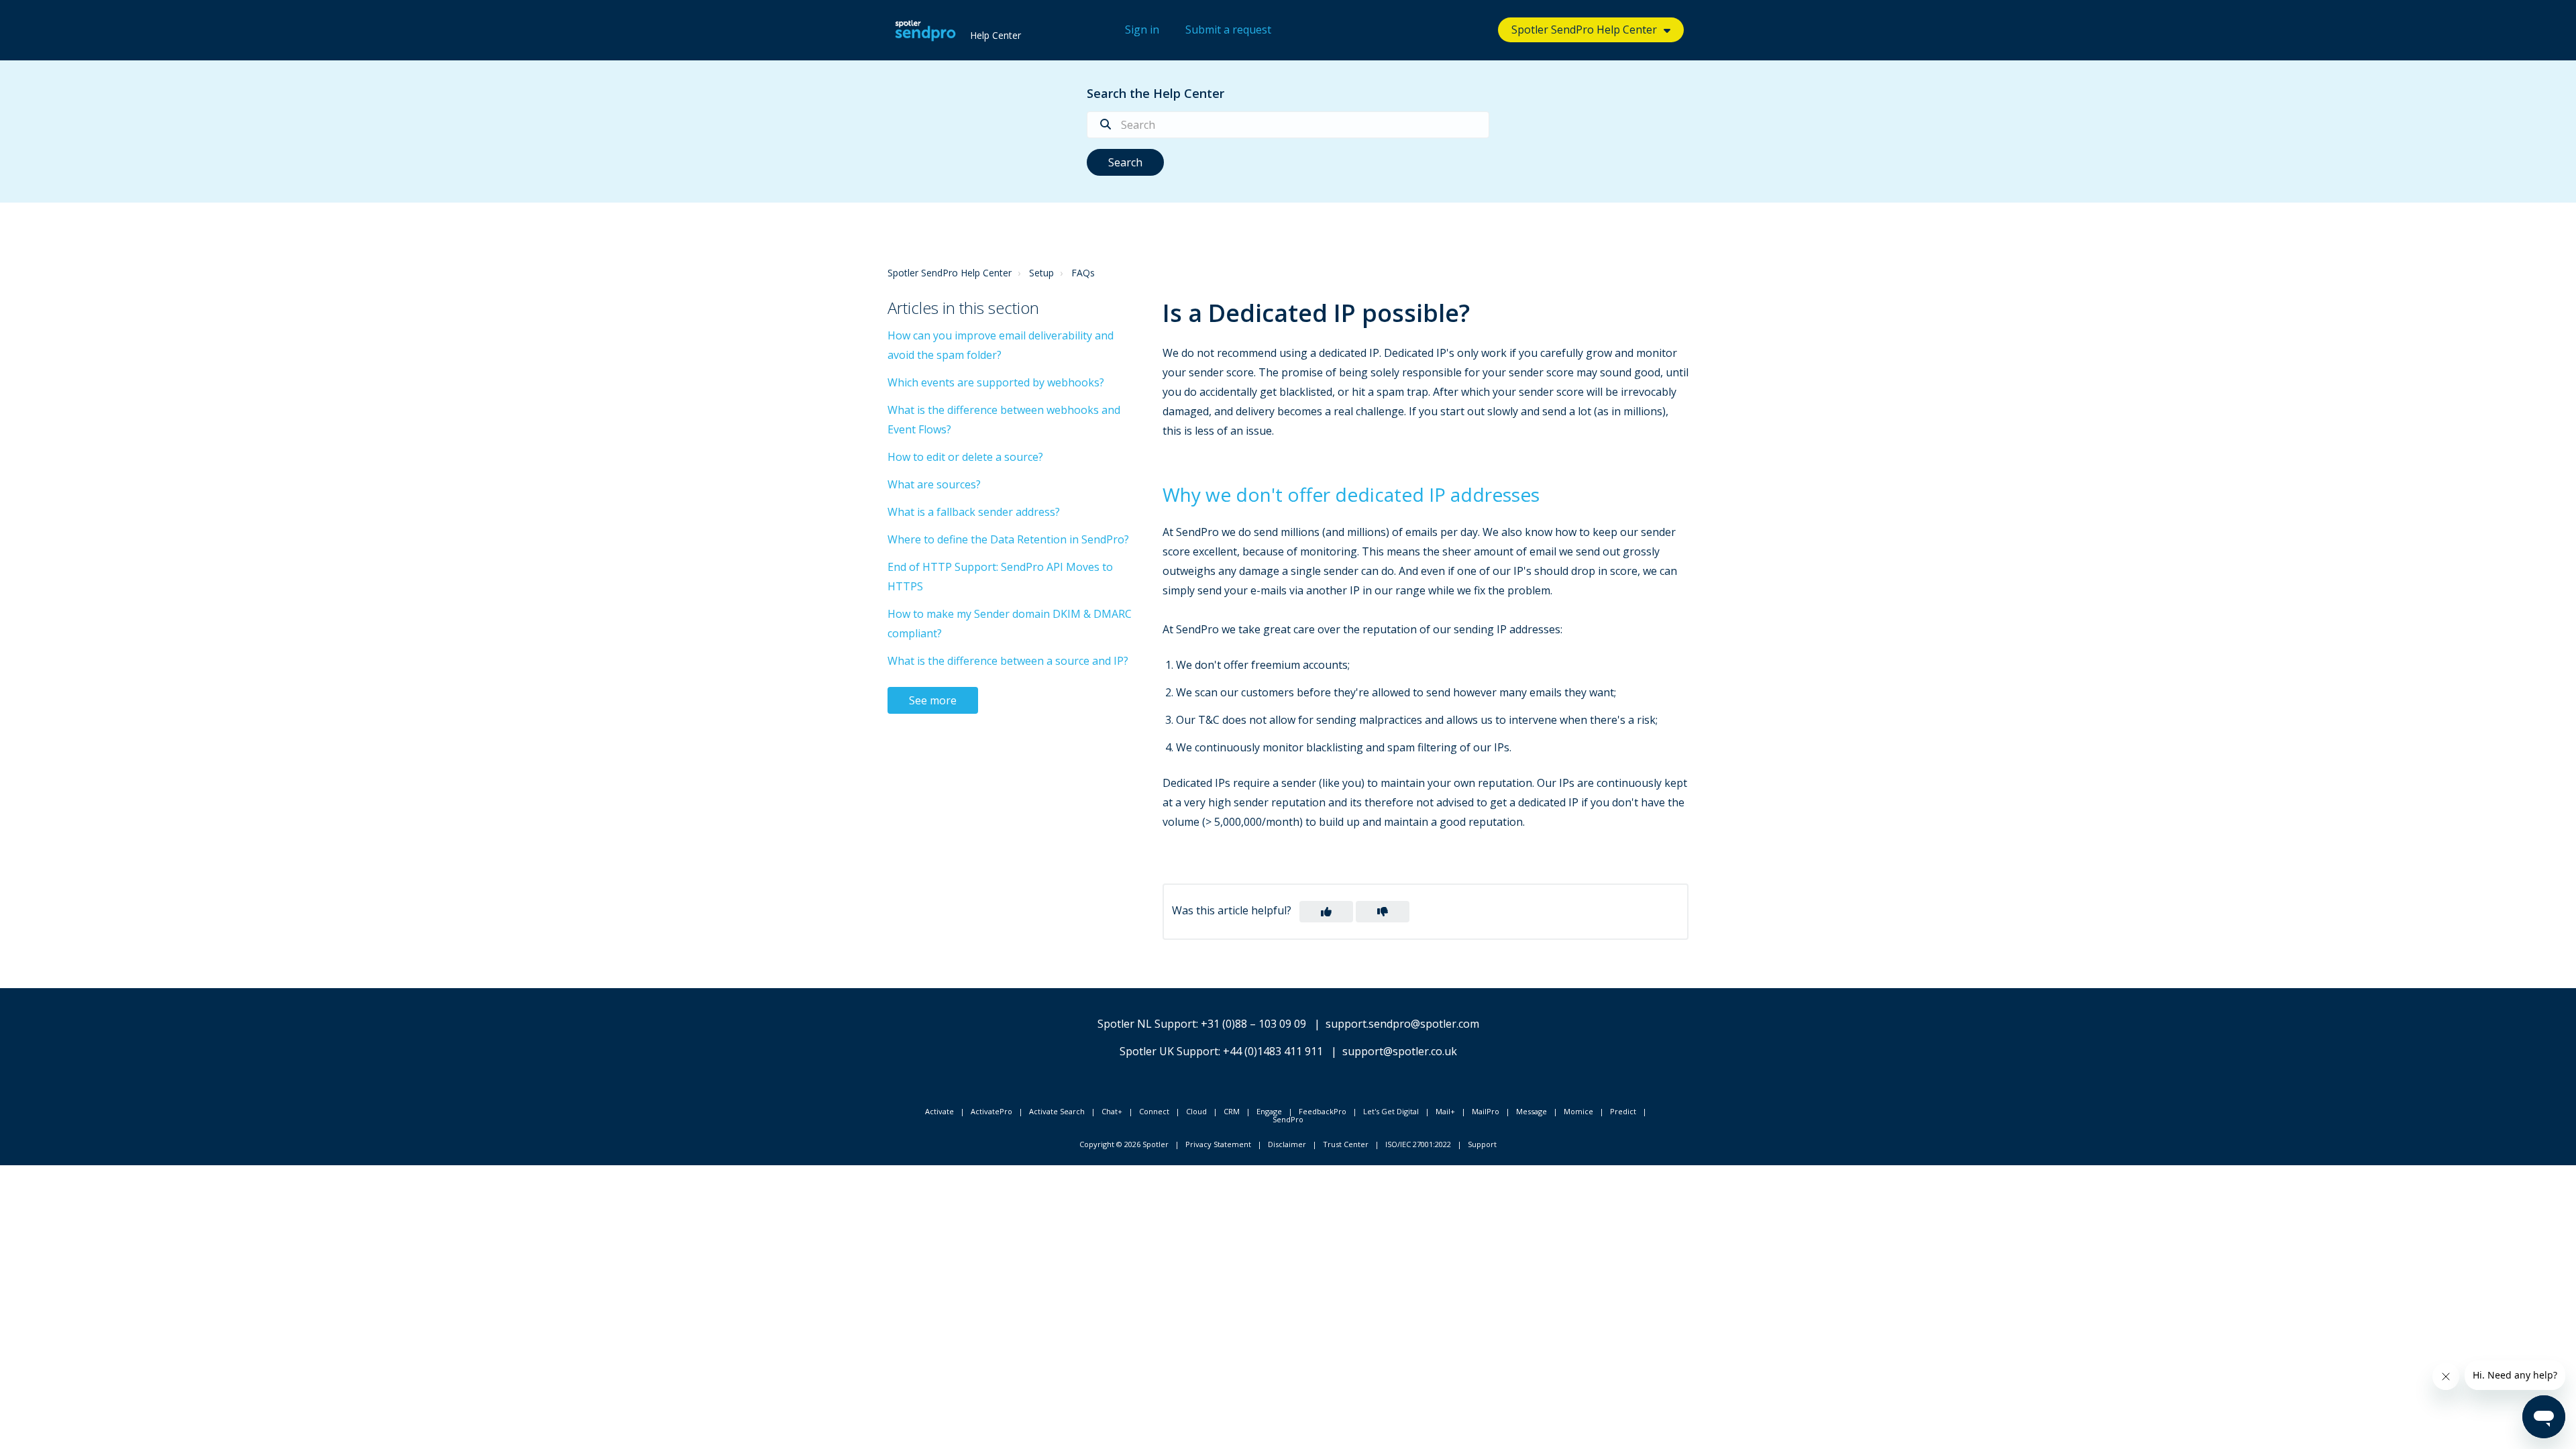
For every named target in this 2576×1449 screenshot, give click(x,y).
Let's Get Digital (1391, 1111)
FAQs (1083, 273)
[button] (1326, 912)
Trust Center (1346, 1144)
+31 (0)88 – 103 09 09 (1253, 1024)
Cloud (1196, 1111)
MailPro (1486, 1111)
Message (1532, 1111)
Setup (1041, 273)
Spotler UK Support (1169, 1051)
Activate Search (1057, 1111)
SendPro (1288, 1119)
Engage (1269, 1111)
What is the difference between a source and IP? (1008, 661)
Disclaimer (1287, 1144)
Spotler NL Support (1147, 1024)
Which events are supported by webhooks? (996, 382)
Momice (1578, 1111)
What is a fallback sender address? (974, 512)
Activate (940, 1111)
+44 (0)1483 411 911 (1273, 1051)
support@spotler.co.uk (1400, 1051)
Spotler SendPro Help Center (950, 273)
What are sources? (934, 484)
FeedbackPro (1323, 1111)
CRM (1232, 1111)
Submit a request (1228, 30)
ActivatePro (991, 1111)
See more (933, 700)
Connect (1154, 1111)
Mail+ (1445, 1111)
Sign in (1142, 30)
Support (1482, 1144)
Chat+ (1112, 1111)
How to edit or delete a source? (965, 457)
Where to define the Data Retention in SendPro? (1008, 539)
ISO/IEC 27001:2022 (1418, 1144)
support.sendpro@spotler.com (1402, 1024)
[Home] (925, 30)
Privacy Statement (1218, 1144)
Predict (1623, 1111)
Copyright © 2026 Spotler (1124, 1144)
